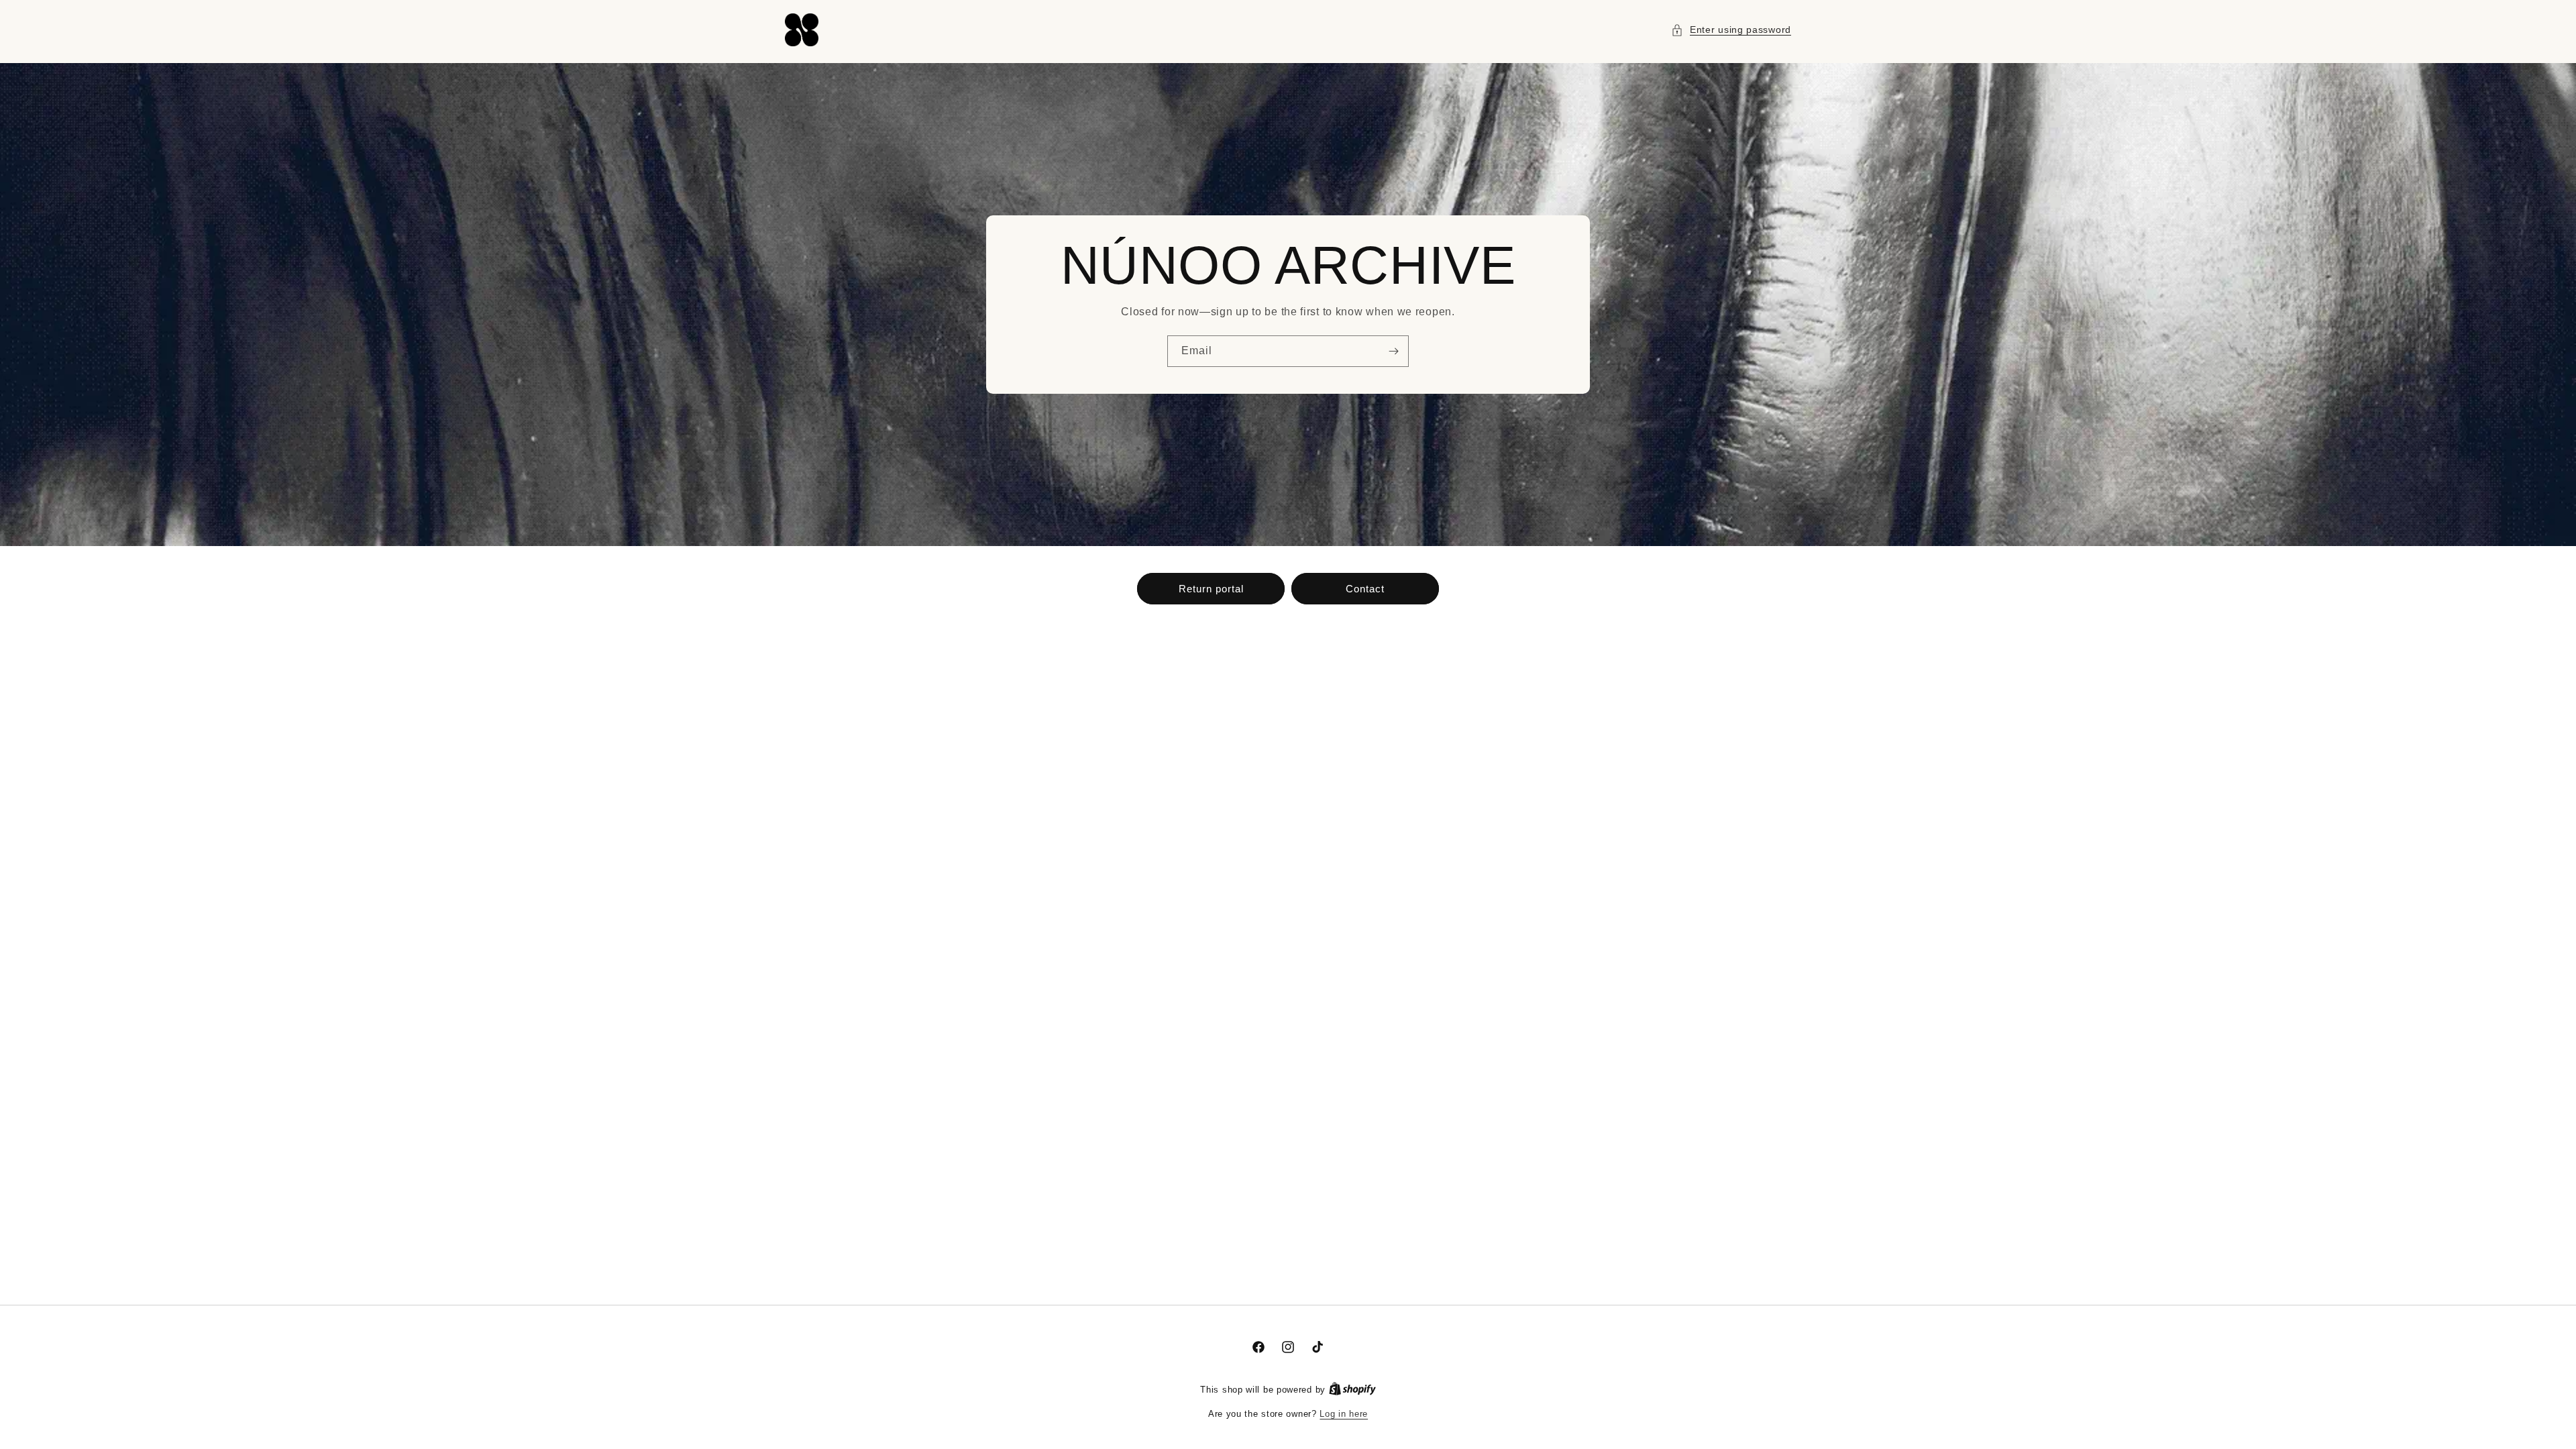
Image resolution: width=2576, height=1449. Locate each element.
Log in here (1344, 1414)
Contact (1365, 589)
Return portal (1211, 589)
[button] (1731, 30)
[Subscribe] (1393, 351)
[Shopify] (1352, 1390)
